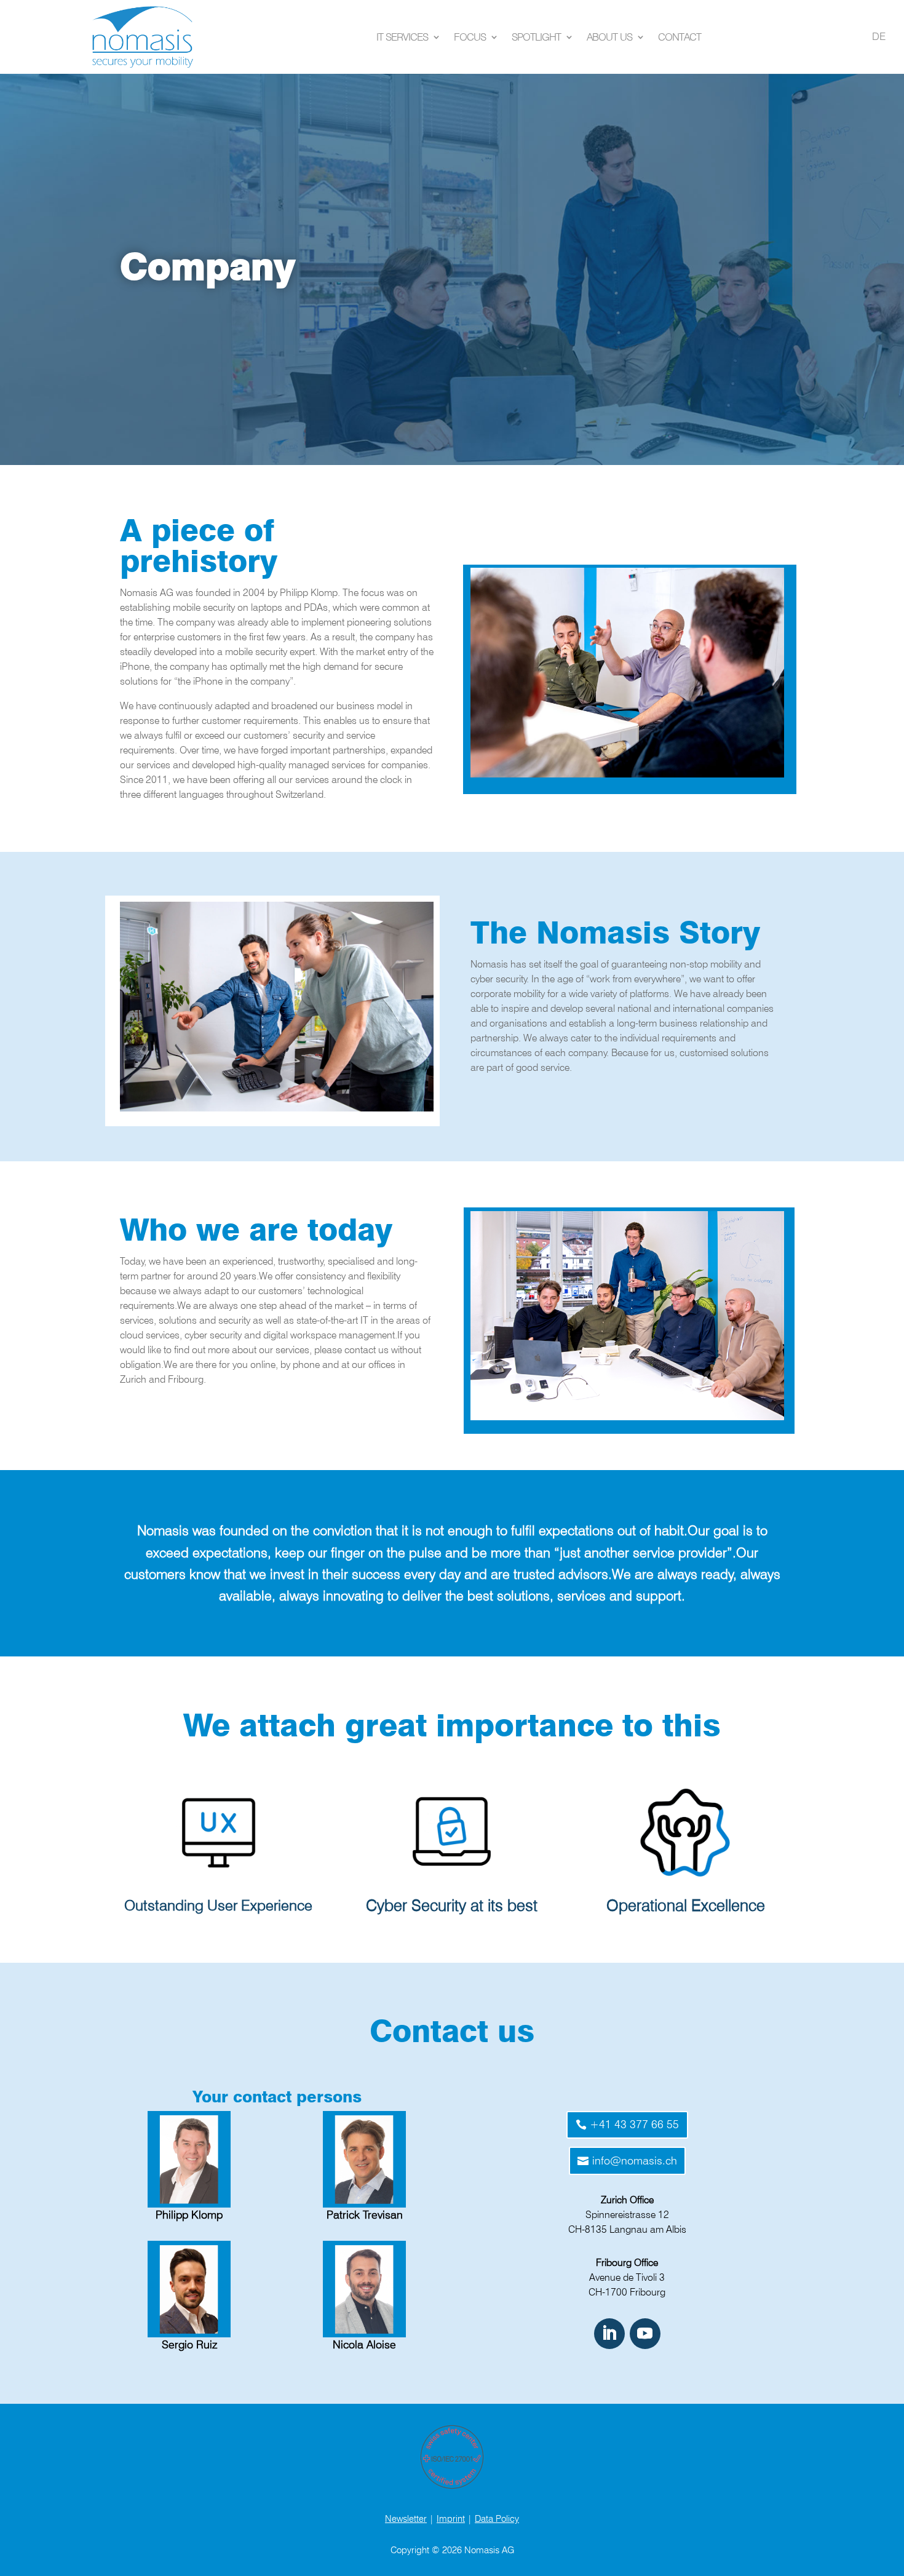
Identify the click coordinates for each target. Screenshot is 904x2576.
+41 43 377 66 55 (634, 2124)
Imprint (451, 2519)
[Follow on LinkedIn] (609, 2334)
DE (879, 36)
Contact (680, 37)
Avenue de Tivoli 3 (627, 2277)
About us (609, 37)
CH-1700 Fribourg (627, 2292)
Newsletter (406, 2519)
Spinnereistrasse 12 (627, 2215)
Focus (470, 37)
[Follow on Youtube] (645, 2334)
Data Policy (497, 2519)
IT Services (402, 37)
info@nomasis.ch (635, 2161)
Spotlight (536, 37)
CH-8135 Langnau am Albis (627, 2229)
